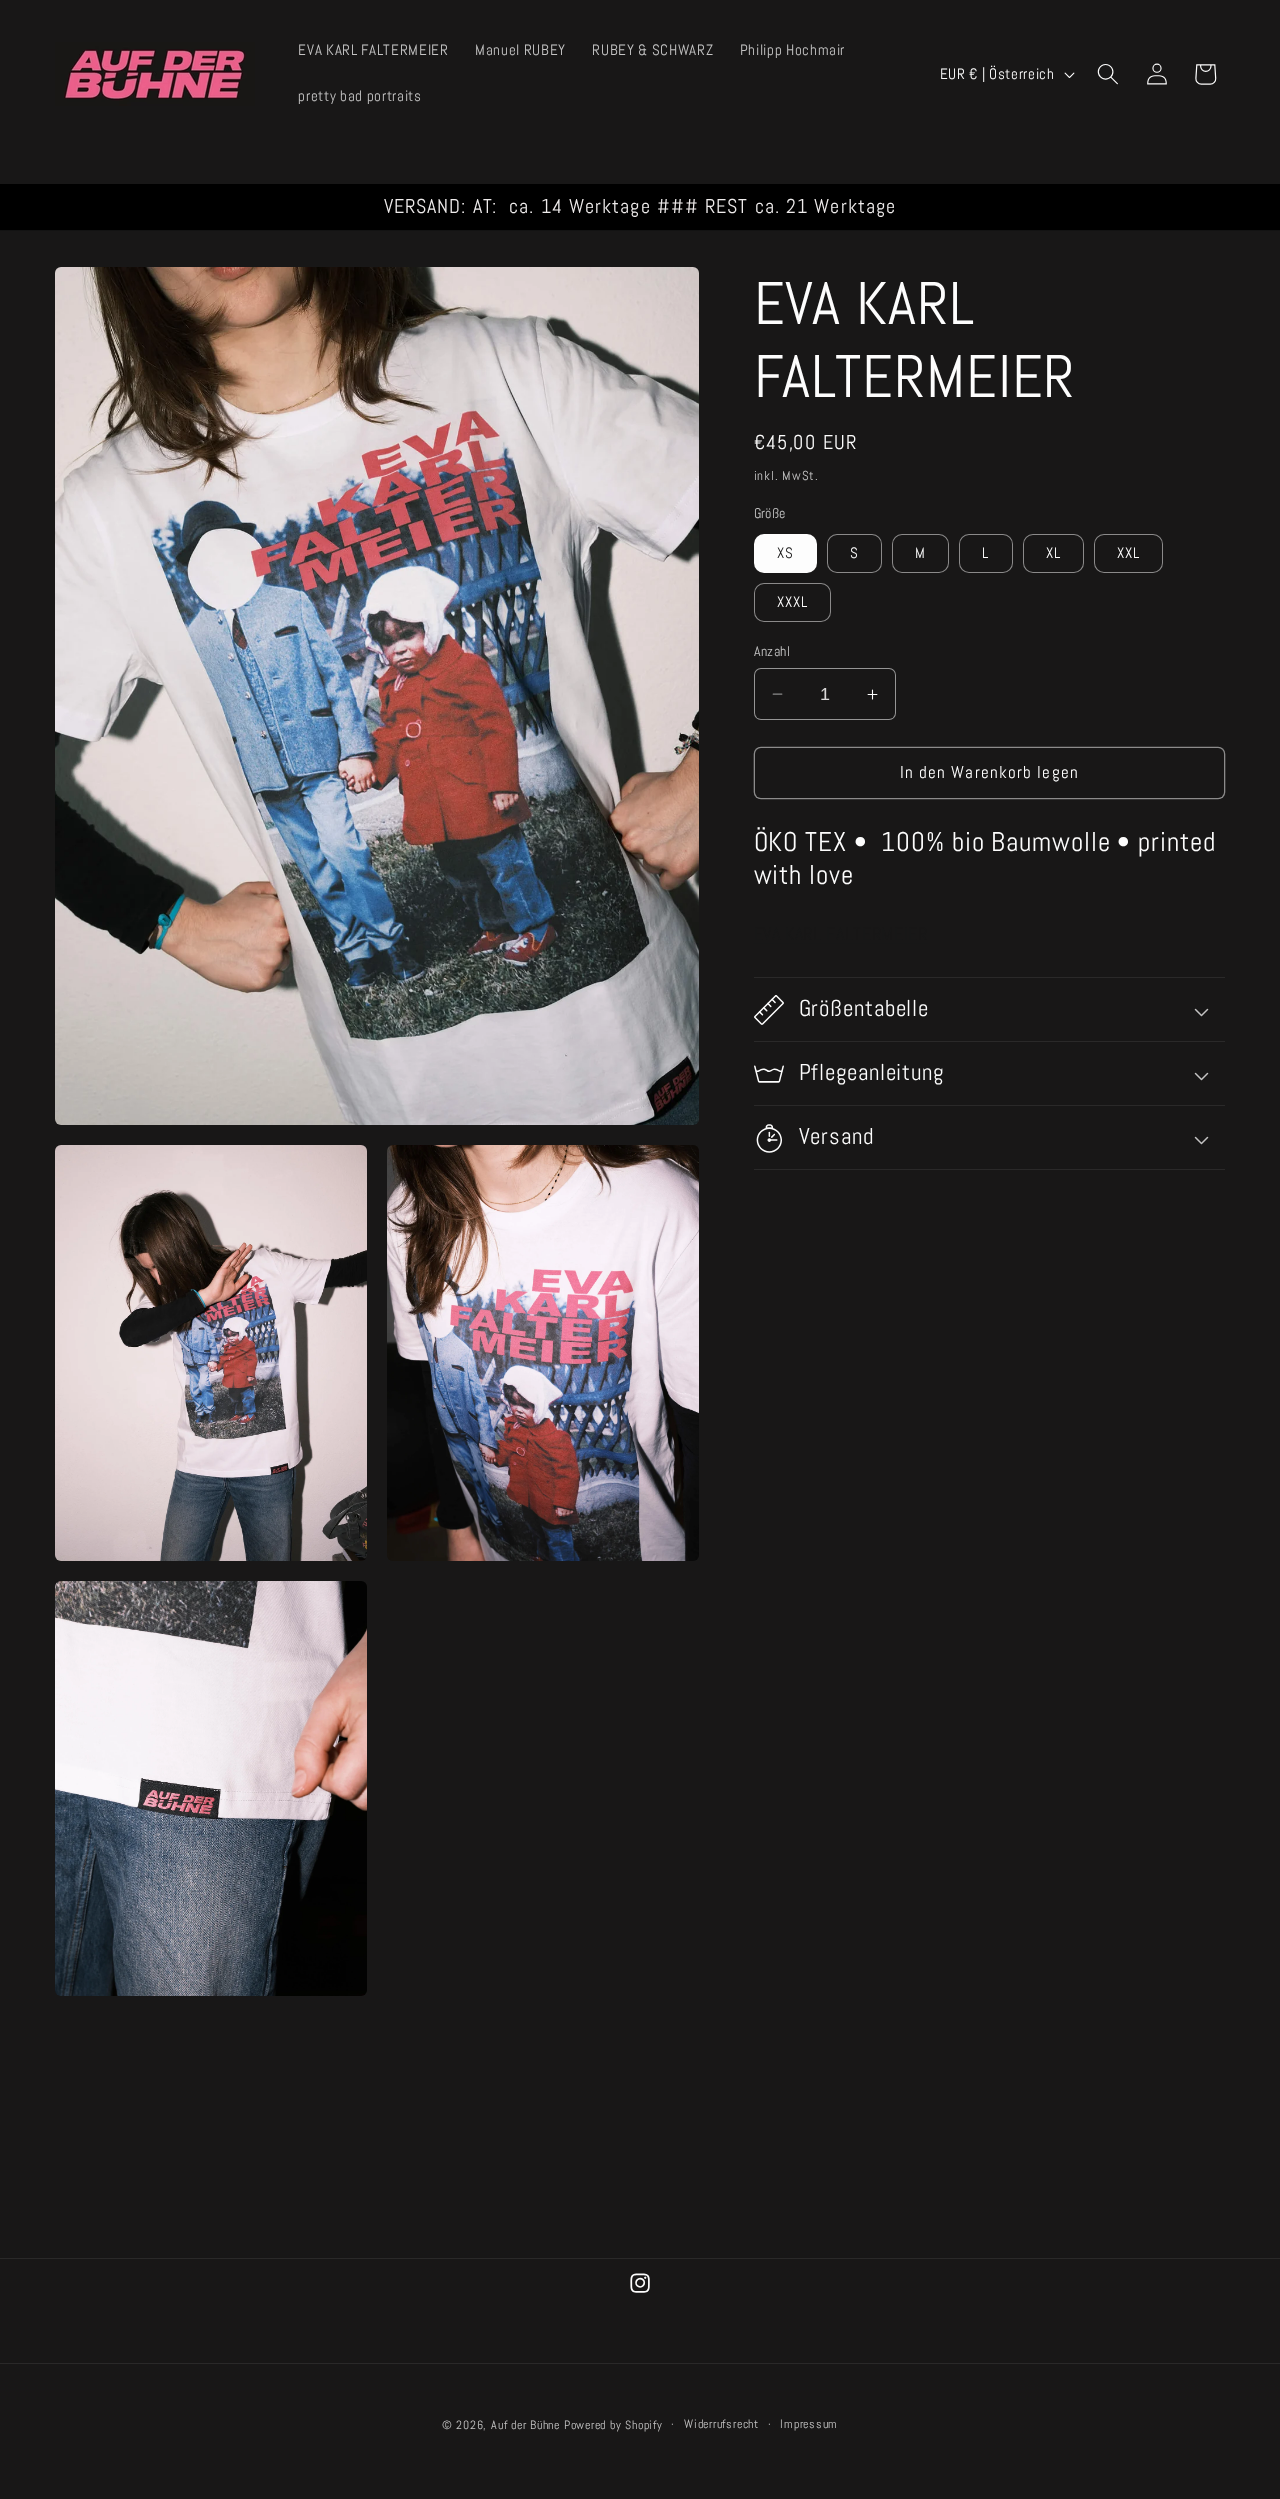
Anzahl (772, 651)
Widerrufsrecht (721, 2423)
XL (1053, 553)
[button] (1108, 74)
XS (785, 553)
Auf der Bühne (525, 2424)
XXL (1128, 553)
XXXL (792, 602)
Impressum (809, 2423)
